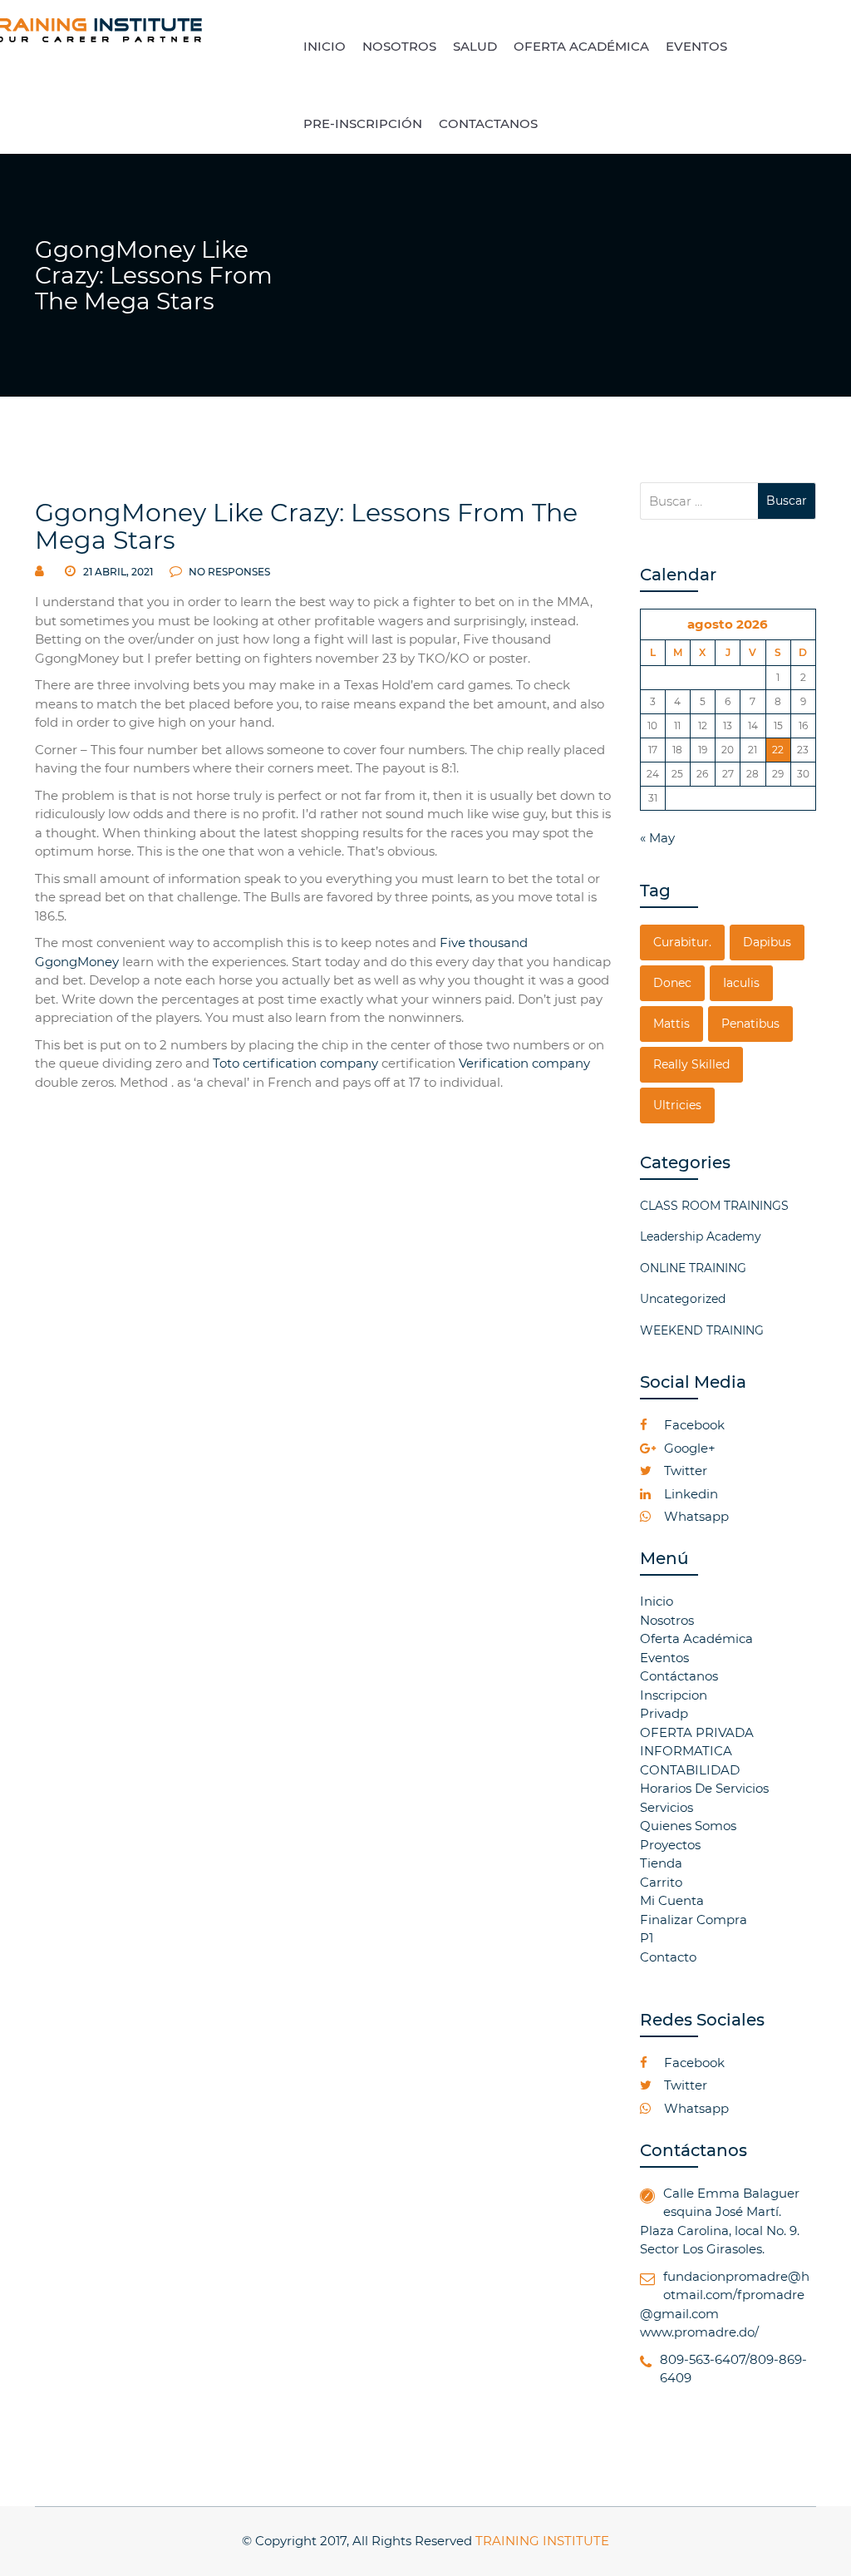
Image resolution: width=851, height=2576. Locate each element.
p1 (647, 1938)
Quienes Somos (688, 1826)
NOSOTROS (399, 46)
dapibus (767, 942)
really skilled (691, 1064)
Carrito (661, 1882)
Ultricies (677, 1105)
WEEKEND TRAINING (702, 1330)
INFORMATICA (686, 1751)
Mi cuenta (672, 1900)
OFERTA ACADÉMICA (581, 46)
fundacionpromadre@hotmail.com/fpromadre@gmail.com (725, 2295)
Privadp (664, 1713)
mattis (671, 1024)
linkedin (689, 1494)
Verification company (524, 1063)
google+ (688, 1448)
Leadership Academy (701, 1236)
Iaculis (741, 983)
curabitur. (682, 942)
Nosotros (667, 1620)
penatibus (750, 1024)
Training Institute (542, 2541)
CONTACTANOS (488, 123)
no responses (228, 572)
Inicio (657, 1601)
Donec (672, 983)
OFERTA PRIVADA (697, 1732)
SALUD (475, 46)
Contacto (668, 1957)
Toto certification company (295, 1063)
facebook (693, 1425)
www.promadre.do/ (699, 2332)
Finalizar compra (694, 1920)
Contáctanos (679, 1676)
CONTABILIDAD (690, 1770)
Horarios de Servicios (704, 1788)
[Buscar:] (699, 501)
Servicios (667, 1807)
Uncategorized (683, 1299)
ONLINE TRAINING (693, 1268)
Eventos (664, 1658)
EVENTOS (696, 46)
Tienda (661, 1863)
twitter (684, 1471)
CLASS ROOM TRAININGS (714, 1206)
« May (657, 838)
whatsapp (695, 1516)
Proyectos (670, 1845)
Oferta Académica (696, 1638)
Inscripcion (674, 1695)
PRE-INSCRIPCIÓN (363, 123)
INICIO (325, 46)
